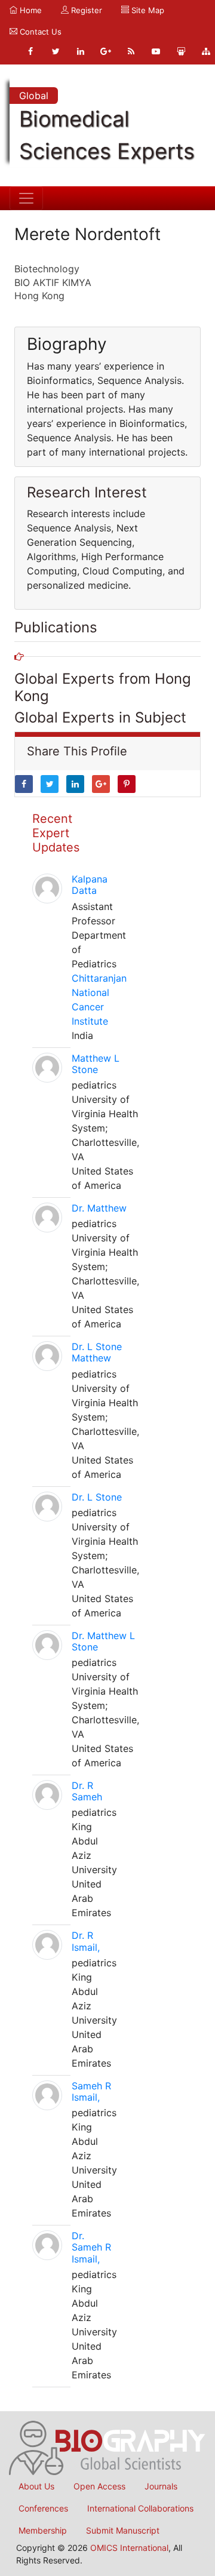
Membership (43, 2530)
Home (30, 10)
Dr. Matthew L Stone (103, 1641)
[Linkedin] (81, 51)
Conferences (43, 2508)
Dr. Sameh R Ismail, (91, 2247)
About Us (36, 2486)
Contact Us (39, 32)
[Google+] (106, 51)
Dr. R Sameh (87, 1791)
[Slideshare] (181, 51)
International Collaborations (140, 2508)
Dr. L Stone (97, 1497)
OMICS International (129, 2548)
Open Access (99, 2486)
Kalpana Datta (90, 885)
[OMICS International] (107, 2447)
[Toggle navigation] (26, 198)
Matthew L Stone (96, 1064)
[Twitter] (56, 51)
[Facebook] (30, 51)
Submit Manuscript (123, 2530)
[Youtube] (156, 51)
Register (85, 10)
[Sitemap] (206, 51)
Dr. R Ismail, (86, 1941)
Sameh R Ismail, (91, 2091)
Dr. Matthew (99, 1208)
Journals (161, 2486)
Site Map (147, 10)
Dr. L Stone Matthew (97, 1352)
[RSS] (131, 51)
